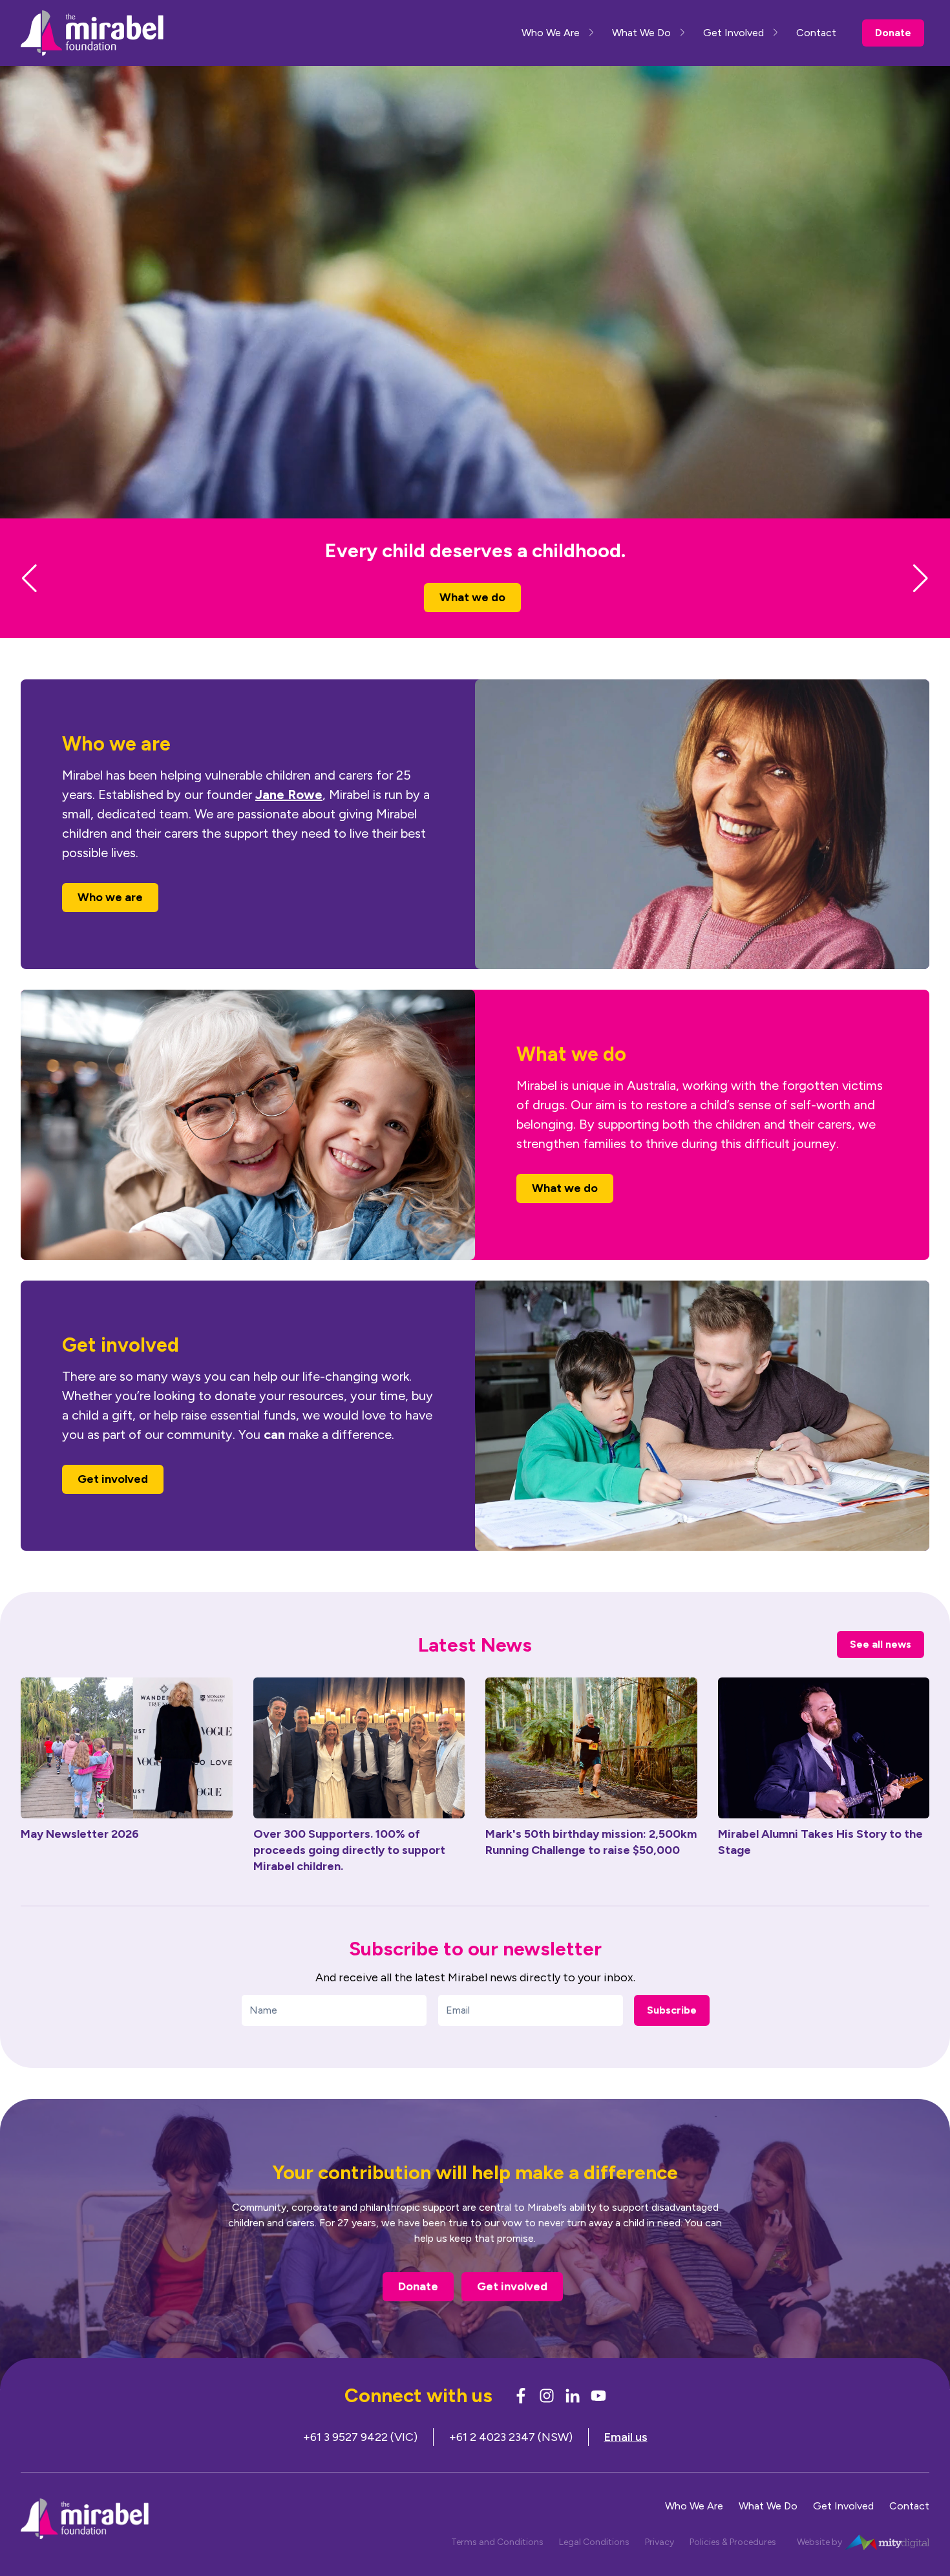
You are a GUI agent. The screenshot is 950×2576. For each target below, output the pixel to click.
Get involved (113, 1502)
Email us (626, 2460)
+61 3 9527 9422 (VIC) (360, 2460)
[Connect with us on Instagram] (547, 2419)
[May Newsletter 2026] (127, 1771)
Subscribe (672, 2033)
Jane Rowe (289, 818)
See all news (881, 1667)
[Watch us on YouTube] (598, 2419)
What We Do (641, 33)
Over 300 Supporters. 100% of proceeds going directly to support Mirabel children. (349, 1873)
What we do (565, 1211)
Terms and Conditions (497, 2565)
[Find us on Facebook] (521, 2419)
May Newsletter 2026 (80, 1857)
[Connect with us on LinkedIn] (573, 2419)
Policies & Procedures (733, 2565)
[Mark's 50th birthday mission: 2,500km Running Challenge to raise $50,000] (591, 1771)
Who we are (473, 621)
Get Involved (734, 33)
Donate (893, 33)
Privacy (660, 2565)
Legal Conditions (594, 2565)
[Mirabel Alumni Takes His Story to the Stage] (824, 1771)
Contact (816, 33)
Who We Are (551, 33)
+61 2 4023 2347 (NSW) (511, 2460)
